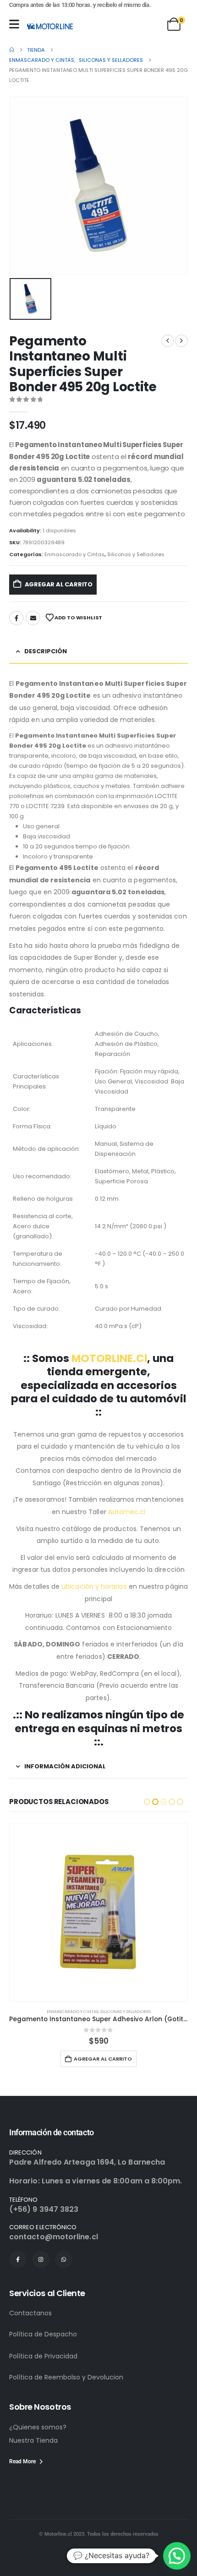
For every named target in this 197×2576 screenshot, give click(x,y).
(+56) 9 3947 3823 (44, 2209)
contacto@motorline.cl (54, 2237)
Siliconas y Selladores (136, 554)
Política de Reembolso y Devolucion (66, 2377)
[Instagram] (41, 2259)
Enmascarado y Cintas (74, 554)
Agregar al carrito (59, 584)
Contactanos (30, 2313)
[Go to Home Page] (12, 50)
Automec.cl (127, 1512)
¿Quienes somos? (38, 2427)
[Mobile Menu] (14, 24)
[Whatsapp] (64, 2259)
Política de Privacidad (43, 2356)
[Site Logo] (50, 26)
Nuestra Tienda (33, 2440)
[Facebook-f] (18, 2259)
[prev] (168, 341)
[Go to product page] (98, 1912)
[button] (147, 1802)
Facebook (16, 618)
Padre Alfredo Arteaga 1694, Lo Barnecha (87, 2162)
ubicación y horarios (94, 1586)
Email (33, 618)
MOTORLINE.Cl (109, 1358)
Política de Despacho (43, 2334)
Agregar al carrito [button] (103, 2059)
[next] (181, 341)
